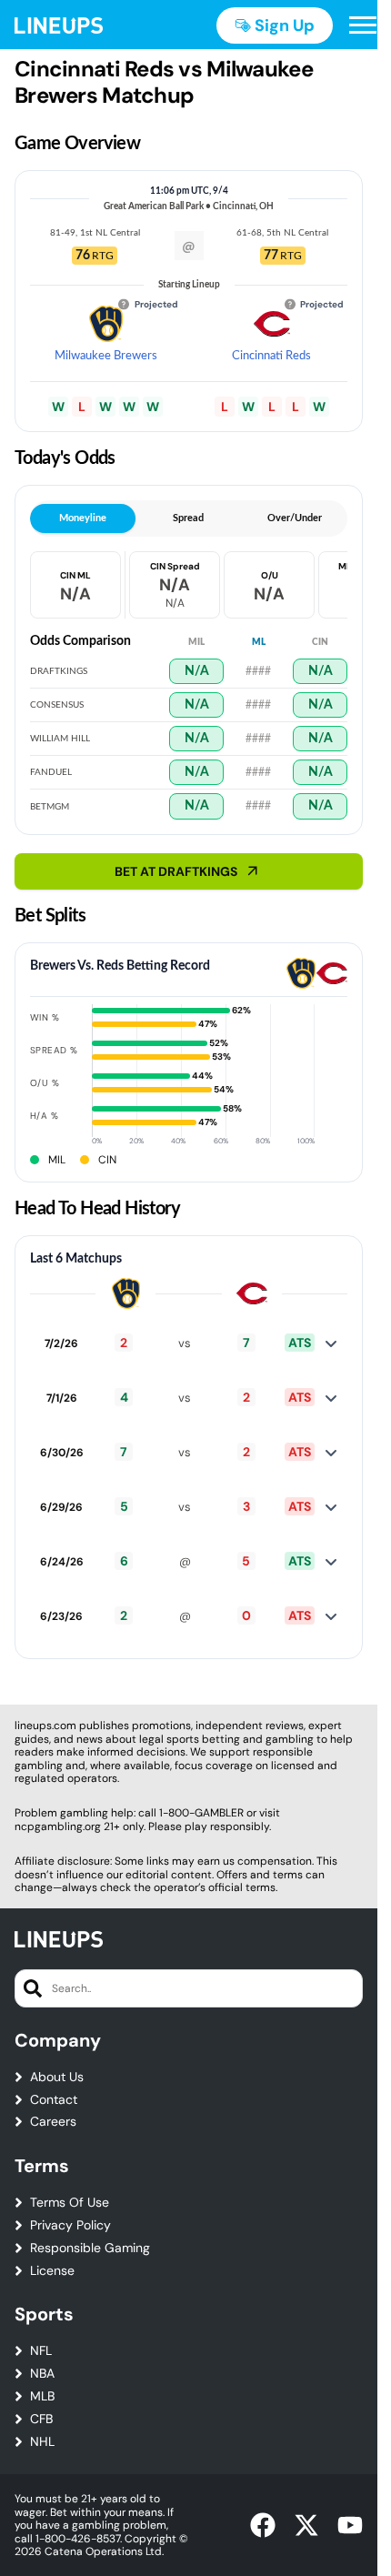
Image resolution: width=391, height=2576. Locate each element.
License (52, 2271)
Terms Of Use (70, 2203)
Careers (53, 2122)
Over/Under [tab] (295, 518)
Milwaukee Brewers (106, 356)
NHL (42, 2442)
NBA (42, 2374)
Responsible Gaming (90, 2248)
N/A (197, 671)
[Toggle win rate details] (331, 1343)
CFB (41, 2419)
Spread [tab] (188, 518)
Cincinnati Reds (271, 356)
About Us (57, 2077)
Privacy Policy (70, 2225)
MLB (42, 2396)
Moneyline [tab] (83, 518)
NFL (41, 2351)
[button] (363, 25)
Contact (54, 2100)
